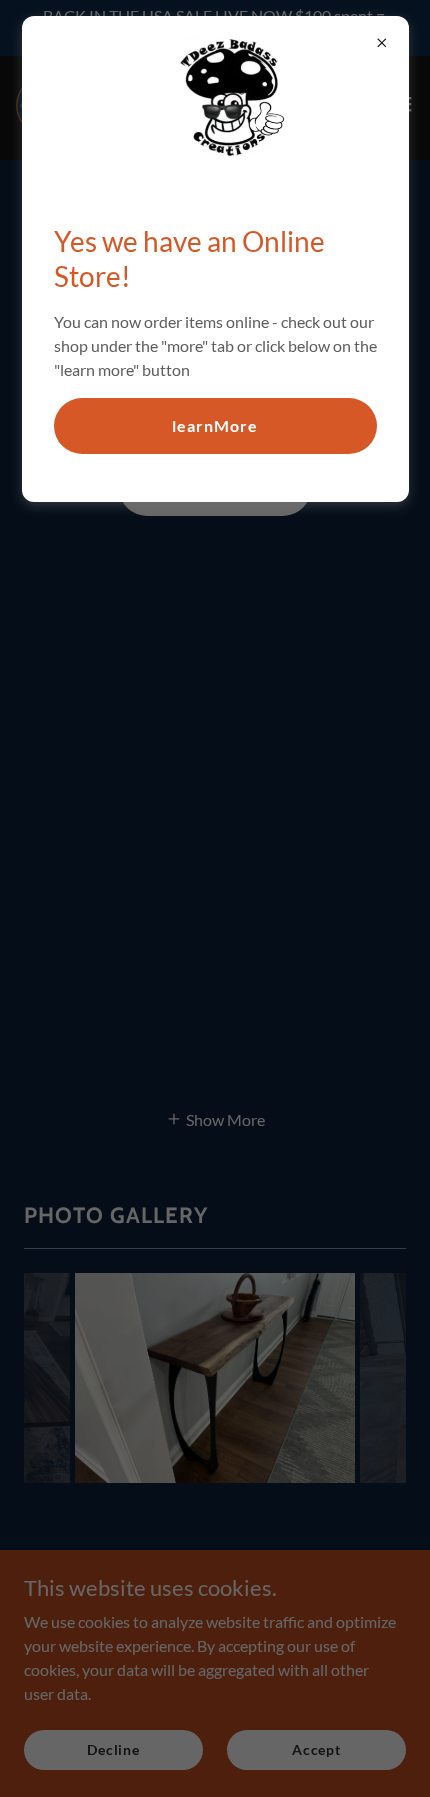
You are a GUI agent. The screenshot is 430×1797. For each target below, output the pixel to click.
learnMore (215, 425)
